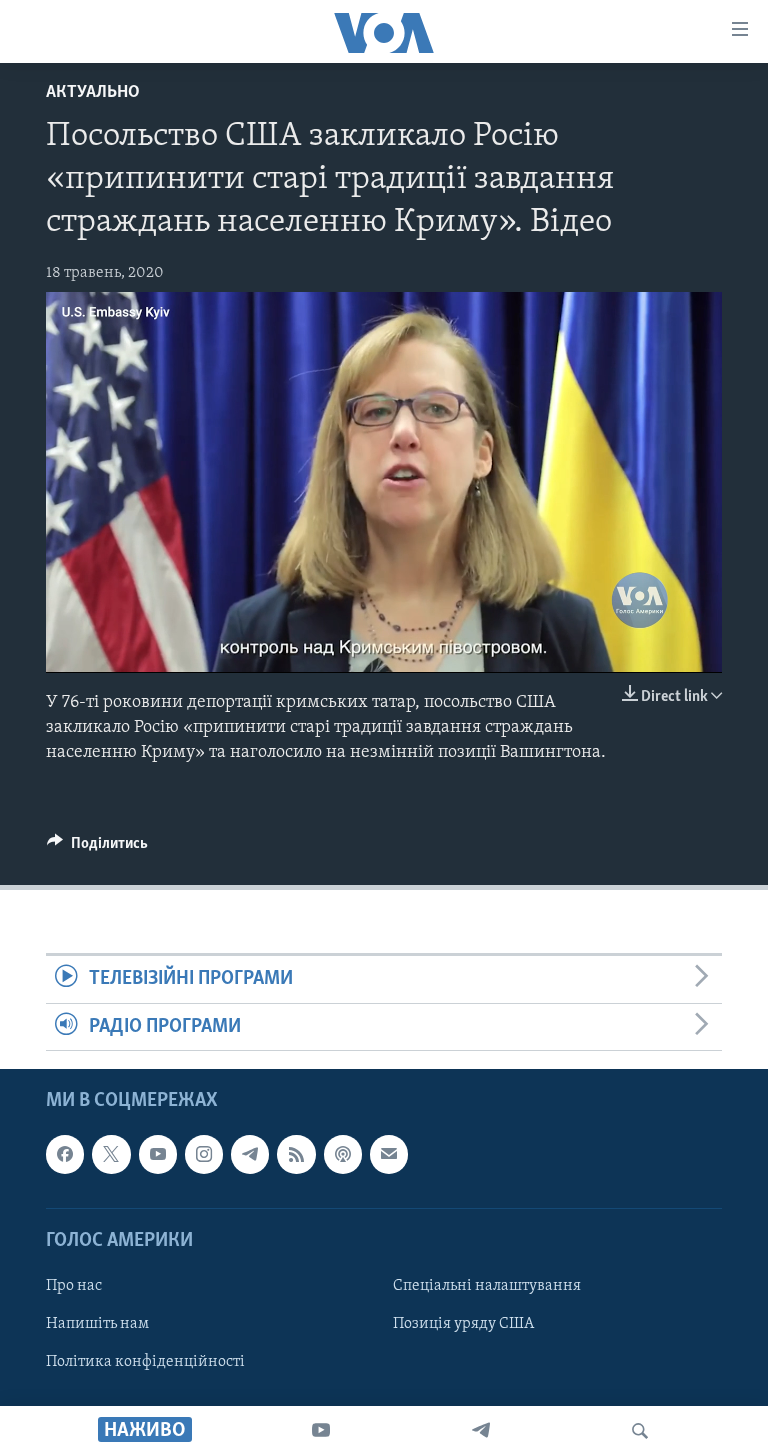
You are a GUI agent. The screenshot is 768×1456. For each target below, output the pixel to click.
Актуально (93, 93)
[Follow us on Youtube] (158, 1154)
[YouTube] (321, 1431)
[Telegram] (481, 1431)
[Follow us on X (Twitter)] (111, 1154)
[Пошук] (640, 1431)
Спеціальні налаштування (487, 1286)
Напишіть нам (97, 1324)
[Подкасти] (343, 1154)
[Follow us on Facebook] (65, 1154)
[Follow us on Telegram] (250, 1154)
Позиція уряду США (463, 1324)
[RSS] (296, 1154)
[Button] (97, 848)
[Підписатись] (389, 1154)
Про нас (74, 1286)
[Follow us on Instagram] (204, 1154)
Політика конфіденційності (145, 1362)
